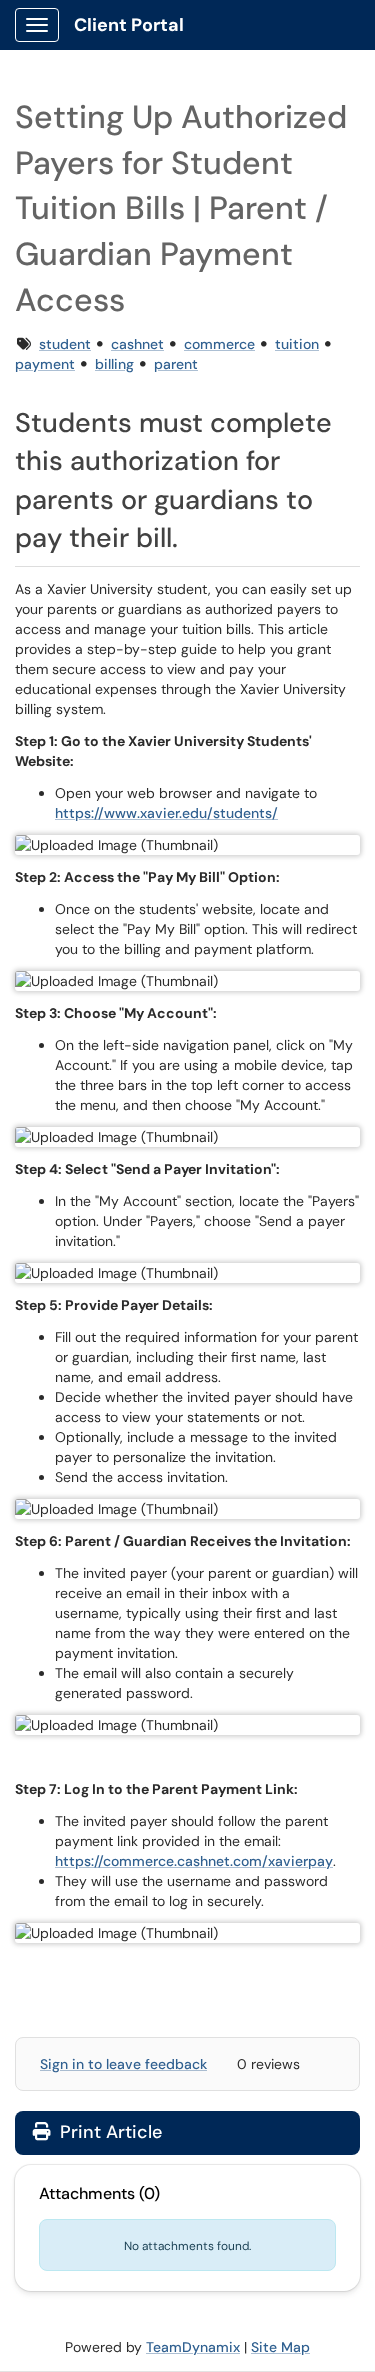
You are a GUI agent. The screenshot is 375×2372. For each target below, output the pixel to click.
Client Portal (129, 25)
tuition (297, 344)
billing (114, 364)
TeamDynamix (193, 2347)
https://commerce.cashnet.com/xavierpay (194, 1861)
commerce (219, 344)
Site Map (280, 2347)
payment (45, 364)
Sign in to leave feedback (123, 2064)
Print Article (108, 2132)
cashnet (137, 344)
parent (176, 364)
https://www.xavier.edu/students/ (166, 813)
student (65, 344)
